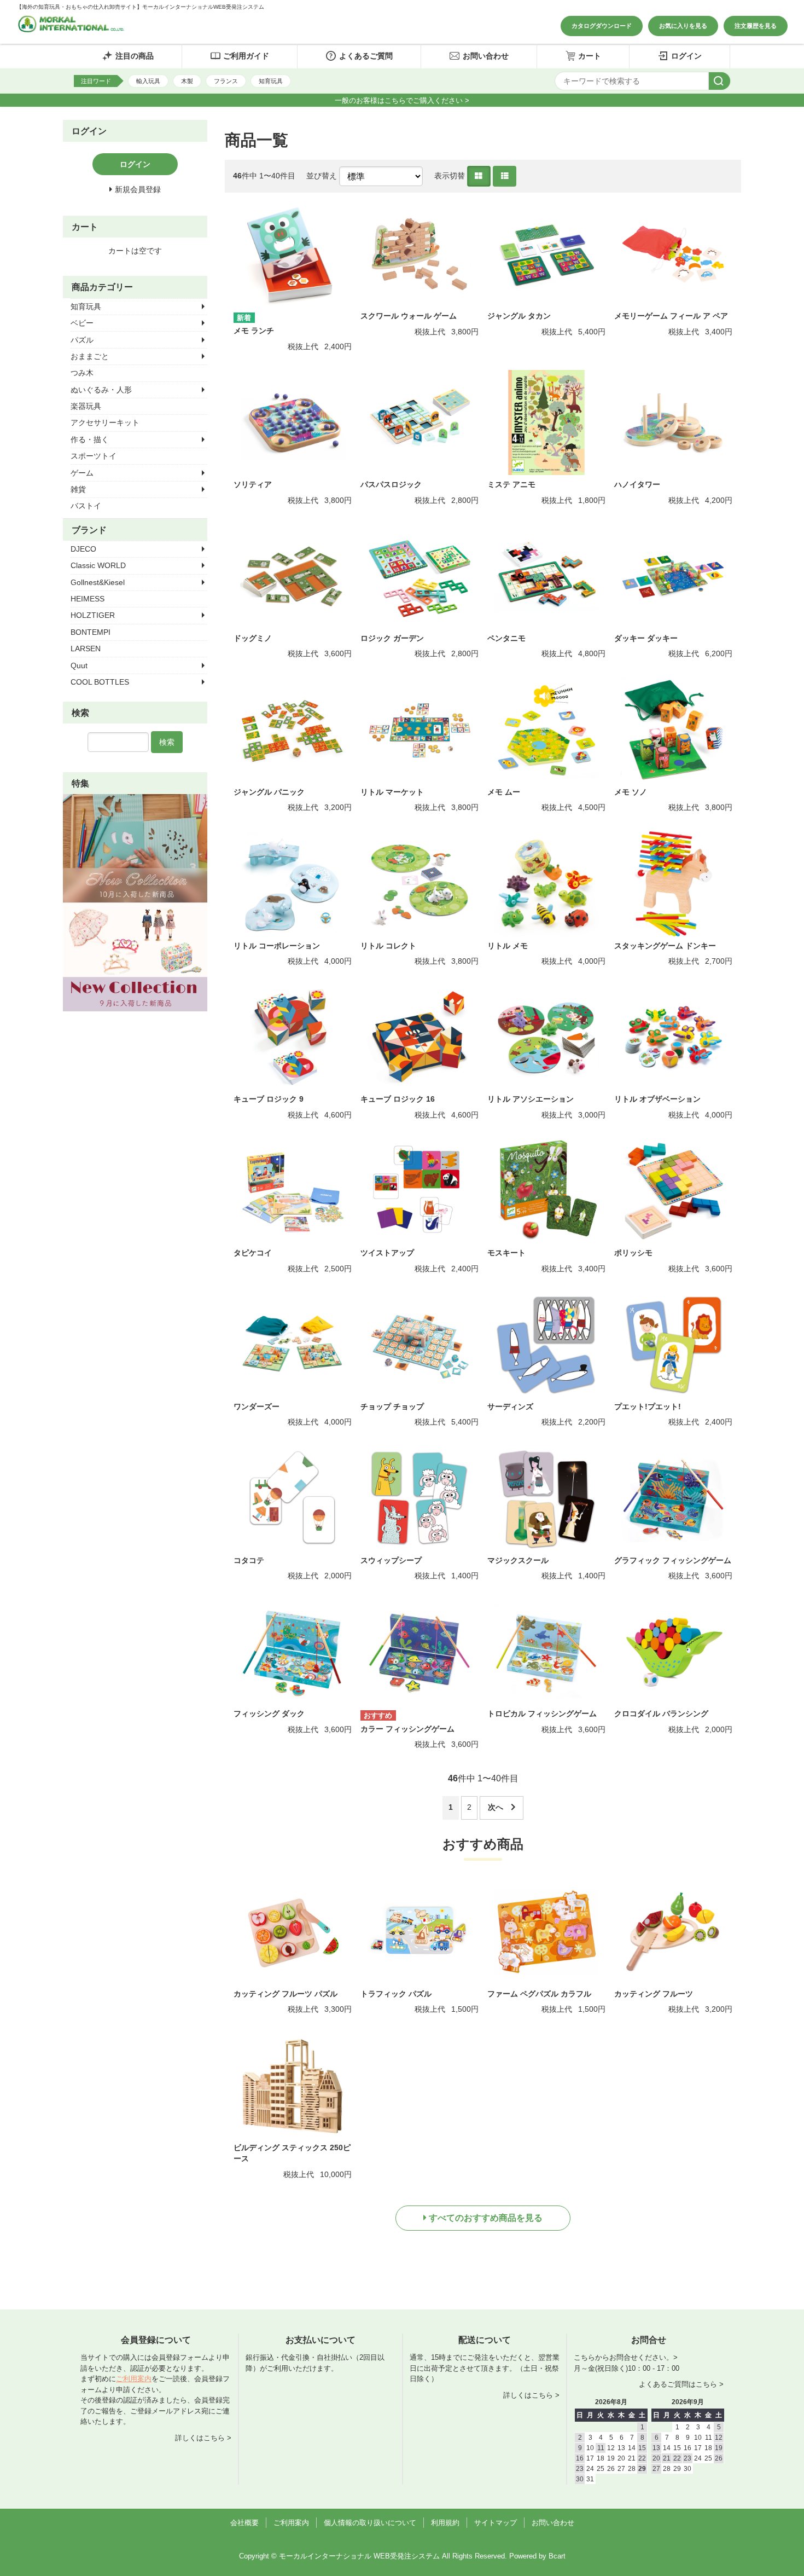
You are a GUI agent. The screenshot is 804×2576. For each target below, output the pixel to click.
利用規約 (445, 2523)
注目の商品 (135, 56)
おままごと (90, 356)
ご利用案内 (134, 2379)
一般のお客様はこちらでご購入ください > (402, 100)
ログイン (686, 56)
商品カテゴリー (102, 287)
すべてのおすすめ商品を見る (486, 2218)
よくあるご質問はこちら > (681, 2384)
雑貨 (78, 489)
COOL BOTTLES (100, 682)
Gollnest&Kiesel (98, 582)
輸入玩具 (148, 81)
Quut (79, 665)
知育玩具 (271, 81)
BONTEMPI (91, 632)
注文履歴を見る (756, 26)
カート (590, 56)
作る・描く (90, 439)
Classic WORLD (98, 565)
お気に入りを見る (683, 26)
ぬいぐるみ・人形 (101, 390)
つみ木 (82, 373)
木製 (187, 81)
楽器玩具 (86, 406)
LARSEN (86, 649)
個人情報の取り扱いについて (370, 2523)
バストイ (86, 506)
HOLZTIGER (93, 615)
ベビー (82, 323)
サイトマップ (496, 2523)
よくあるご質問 (366, 56)
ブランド (89, 530)
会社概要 (244, 2523)
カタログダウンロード (602, 26)
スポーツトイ (94, 456)
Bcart (557, 2556)
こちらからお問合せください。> (626, 2357)
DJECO (83, 549)
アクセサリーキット (105, 422)
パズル (82, 340)
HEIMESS (88, 599)
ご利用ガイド (246, 56)
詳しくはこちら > (203, 2438)
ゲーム (82, 473)
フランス (226, 81)
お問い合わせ (486, 56)
